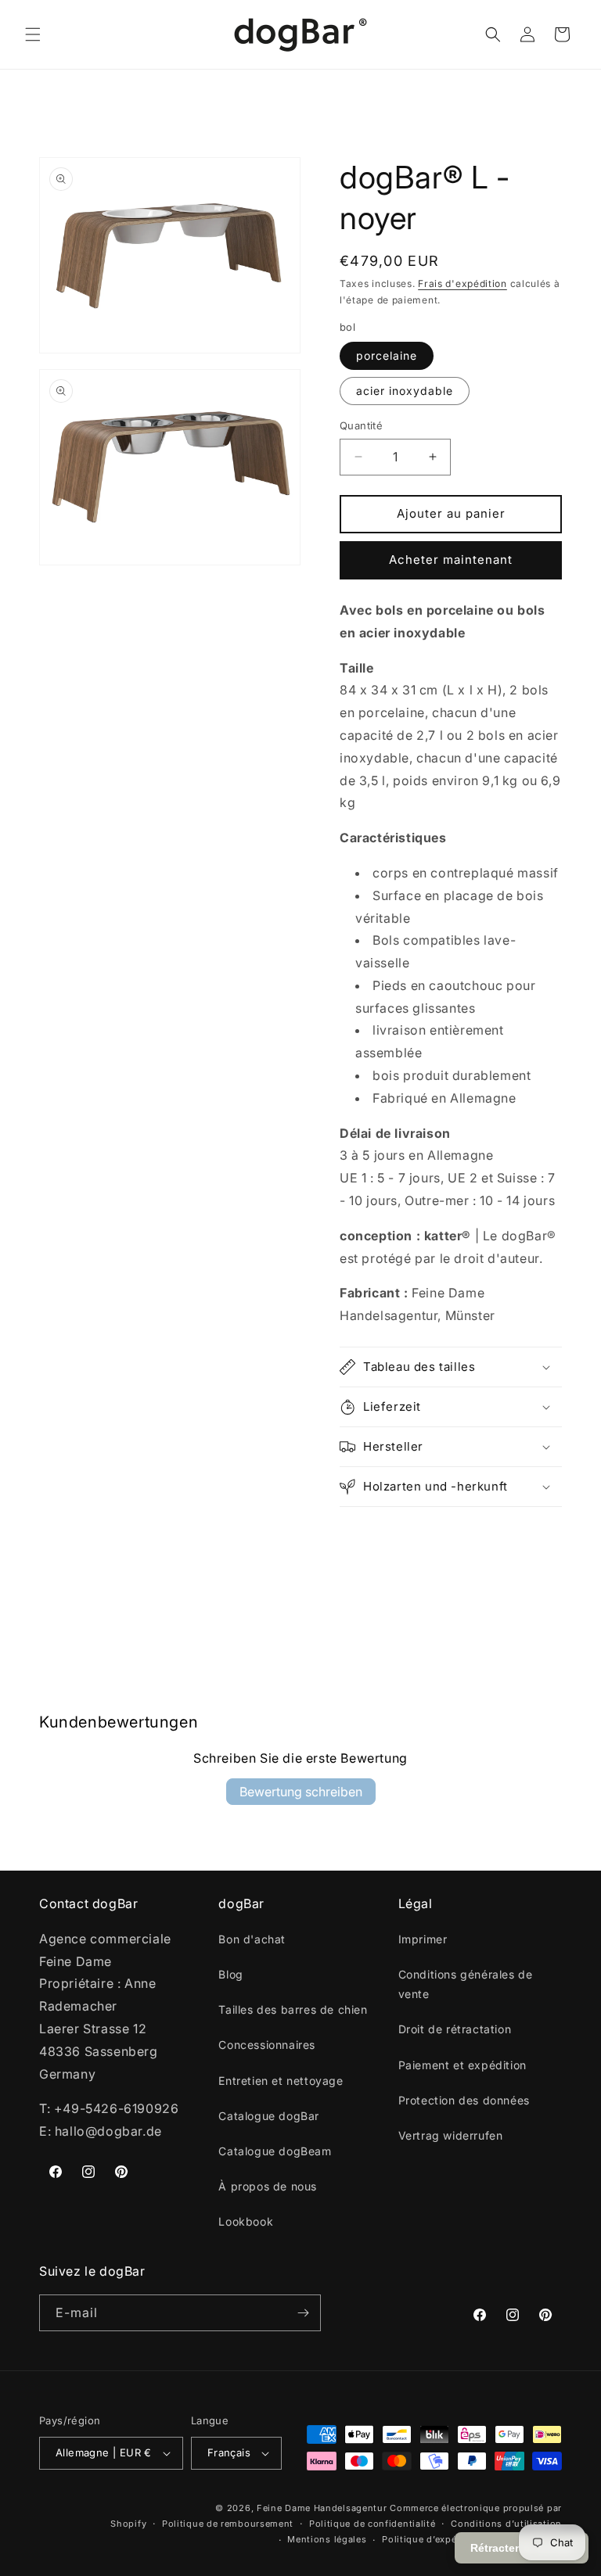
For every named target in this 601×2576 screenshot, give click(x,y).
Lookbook (246, 2221)
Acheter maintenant (451, 560)
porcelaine (387, 355)
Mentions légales (327, 2539)
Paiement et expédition (462, 2065)
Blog (230, 1974)
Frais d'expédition (462, 283)
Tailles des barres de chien (293, 2009)
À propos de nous (268, 2186)
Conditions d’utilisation (506, 2524)
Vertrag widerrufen (451, 2135)
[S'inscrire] (303, 2313)
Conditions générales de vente (466, 1984)
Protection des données (464, 2100)
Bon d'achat (252, 1939)
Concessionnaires (267, 2045)
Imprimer (423, 1939)
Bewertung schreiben (301, 1792)
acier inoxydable (405, 391)
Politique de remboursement (228, 2524)
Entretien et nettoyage (281, 2081)
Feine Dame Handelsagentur (322, 2508)
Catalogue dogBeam (275, 2151)
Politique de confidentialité (372, 2524)
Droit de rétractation (455, 2029)
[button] (33, 34)
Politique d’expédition (433, 2539)
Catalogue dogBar (269, 2116)
